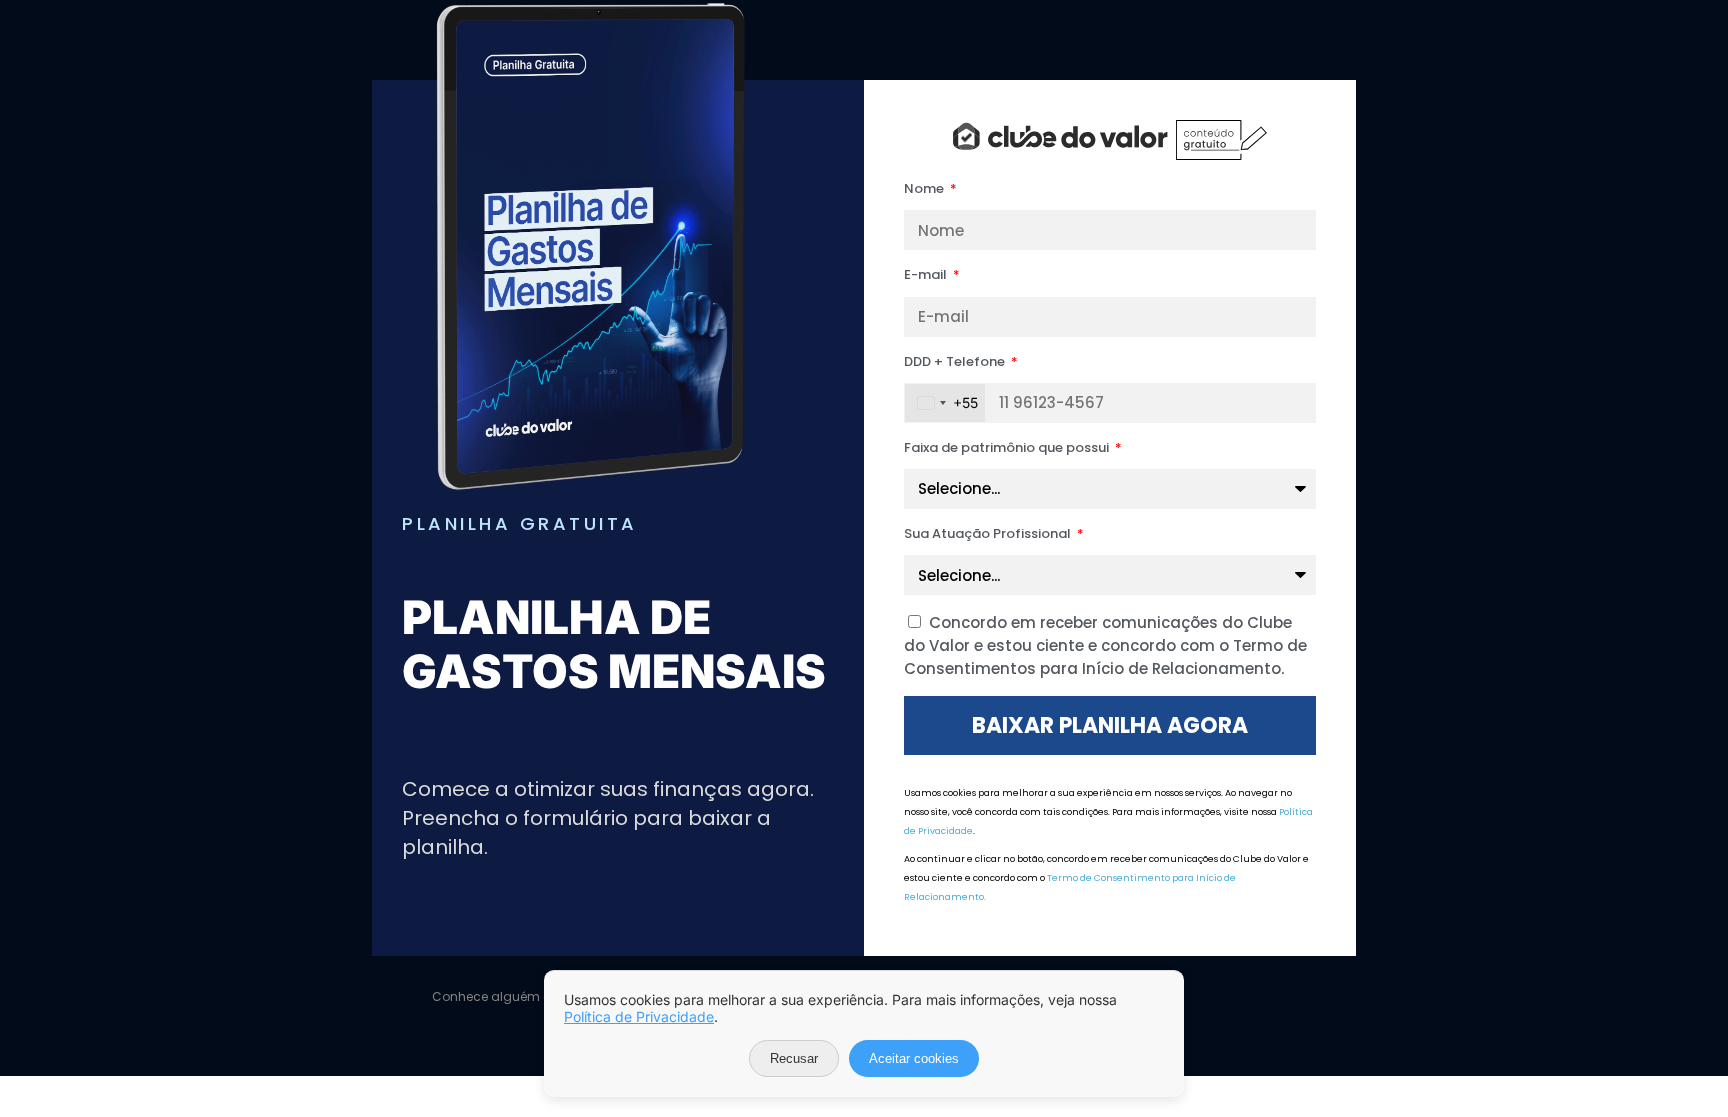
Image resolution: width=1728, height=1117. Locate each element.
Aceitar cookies (914, 1058)
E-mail (927, 275)
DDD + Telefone (956, 362)
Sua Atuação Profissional (989, 534)
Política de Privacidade (639, 1016)
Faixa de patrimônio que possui (1008, 448)
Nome (925, 189)
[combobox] (945, 403)
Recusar (794, 1058)
